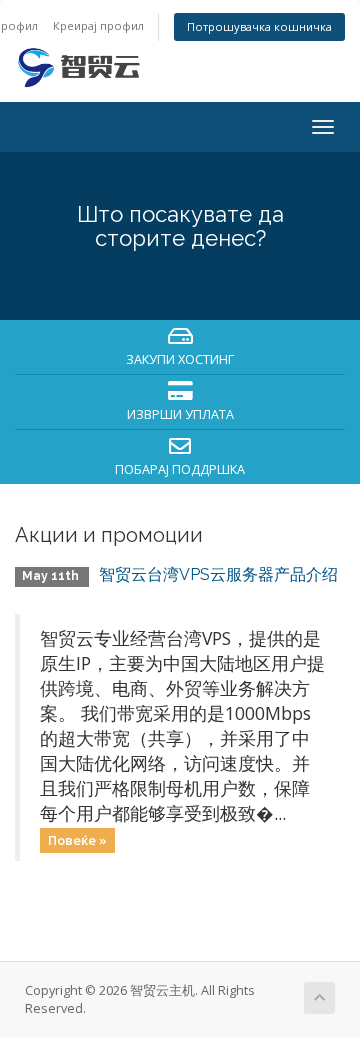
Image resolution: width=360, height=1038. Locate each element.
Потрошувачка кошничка (259, 26)
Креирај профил (98, 25)
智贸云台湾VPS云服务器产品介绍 (218, 574)
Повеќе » (77, 840)
